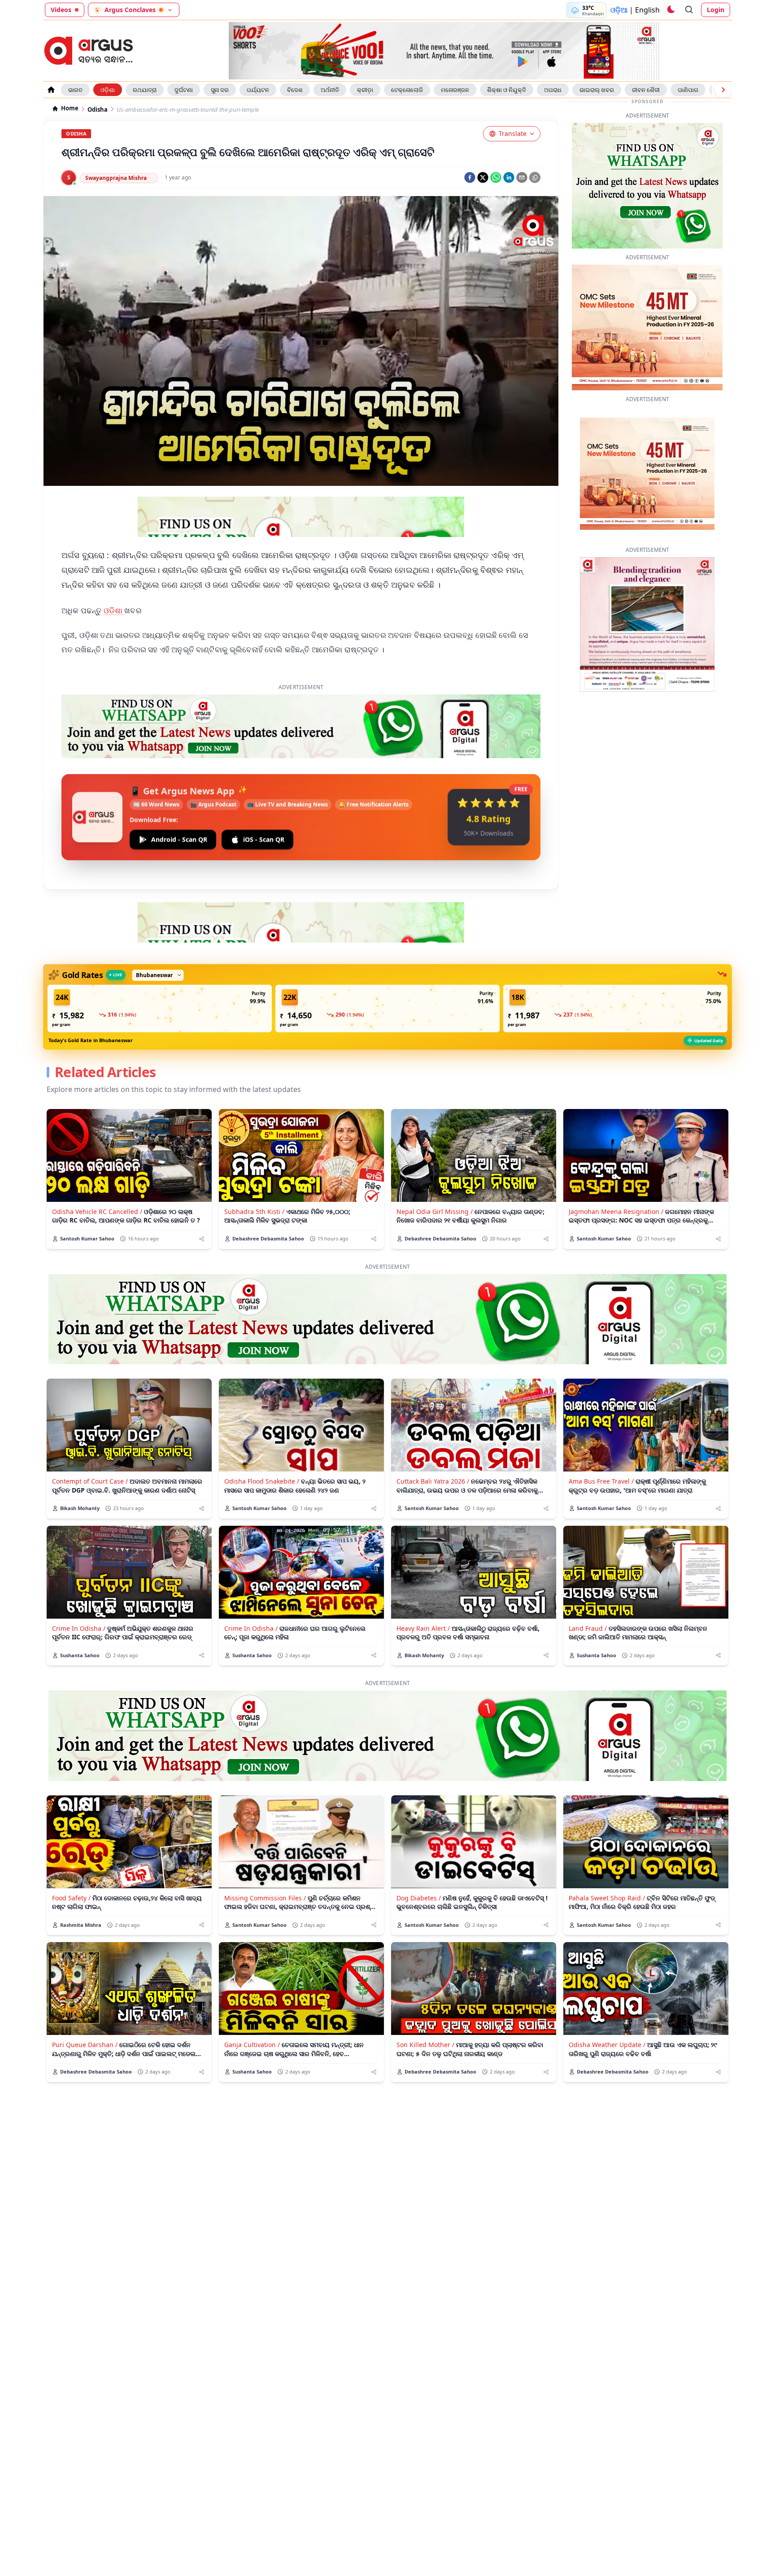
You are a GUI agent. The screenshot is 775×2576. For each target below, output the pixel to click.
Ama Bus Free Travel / (601, 1481)
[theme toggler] (671, 10)
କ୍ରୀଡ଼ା (365, 90)
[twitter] (483, 177)
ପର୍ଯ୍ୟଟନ (258, 90)
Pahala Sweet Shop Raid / (607, 1898)
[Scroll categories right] (723, 90)
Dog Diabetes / (419, 1898)
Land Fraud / (588, 1628)
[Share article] (202, 1239)
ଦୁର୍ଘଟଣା (184, 90)
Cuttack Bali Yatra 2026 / (433, 1481)
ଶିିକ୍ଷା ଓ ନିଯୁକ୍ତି (507, 90)
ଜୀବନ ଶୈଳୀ (646, 90)
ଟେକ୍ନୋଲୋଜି (407, 90)
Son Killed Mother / (425, 2045)
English (647, 10)
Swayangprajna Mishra (116, 178)
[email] (522, 177)
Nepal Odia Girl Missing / (435, 1212)
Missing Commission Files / (265, 1898)
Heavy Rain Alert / (423, 1628)
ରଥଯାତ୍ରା (145, 90)
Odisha (98, 110)
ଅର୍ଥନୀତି (330, 90)
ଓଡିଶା (114, 610)
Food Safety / (71, 1898)
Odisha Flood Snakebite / (262, 1481)
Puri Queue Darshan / (85, 2045)
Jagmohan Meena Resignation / (616, 1212)
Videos (61, 10)
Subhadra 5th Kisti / (254, 1212)
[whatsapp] (496, 177)
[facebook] (470, 177)
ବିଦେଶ (295, 90)
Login (716, 10)
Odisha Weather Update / (607, 2045)
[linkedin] (509, 177)
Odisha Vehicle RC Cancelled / (97, 1212)
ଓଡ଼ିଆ (619, 10)
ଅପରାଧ (553, 90)
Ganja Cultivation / (252, 2045)
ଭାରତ (75, 90)
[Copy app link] (535, 177)
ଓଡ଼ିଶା (108, 90)
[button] (160, 1009)
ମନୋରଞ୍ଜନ (455, 90)
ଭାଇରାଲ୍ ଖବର (597, 90)
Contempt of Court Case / (90, 1481)
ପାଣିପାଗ (688, 90)
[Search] (689, 10)
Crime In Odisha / (79, 1628)
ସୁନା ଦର (220, 90)
